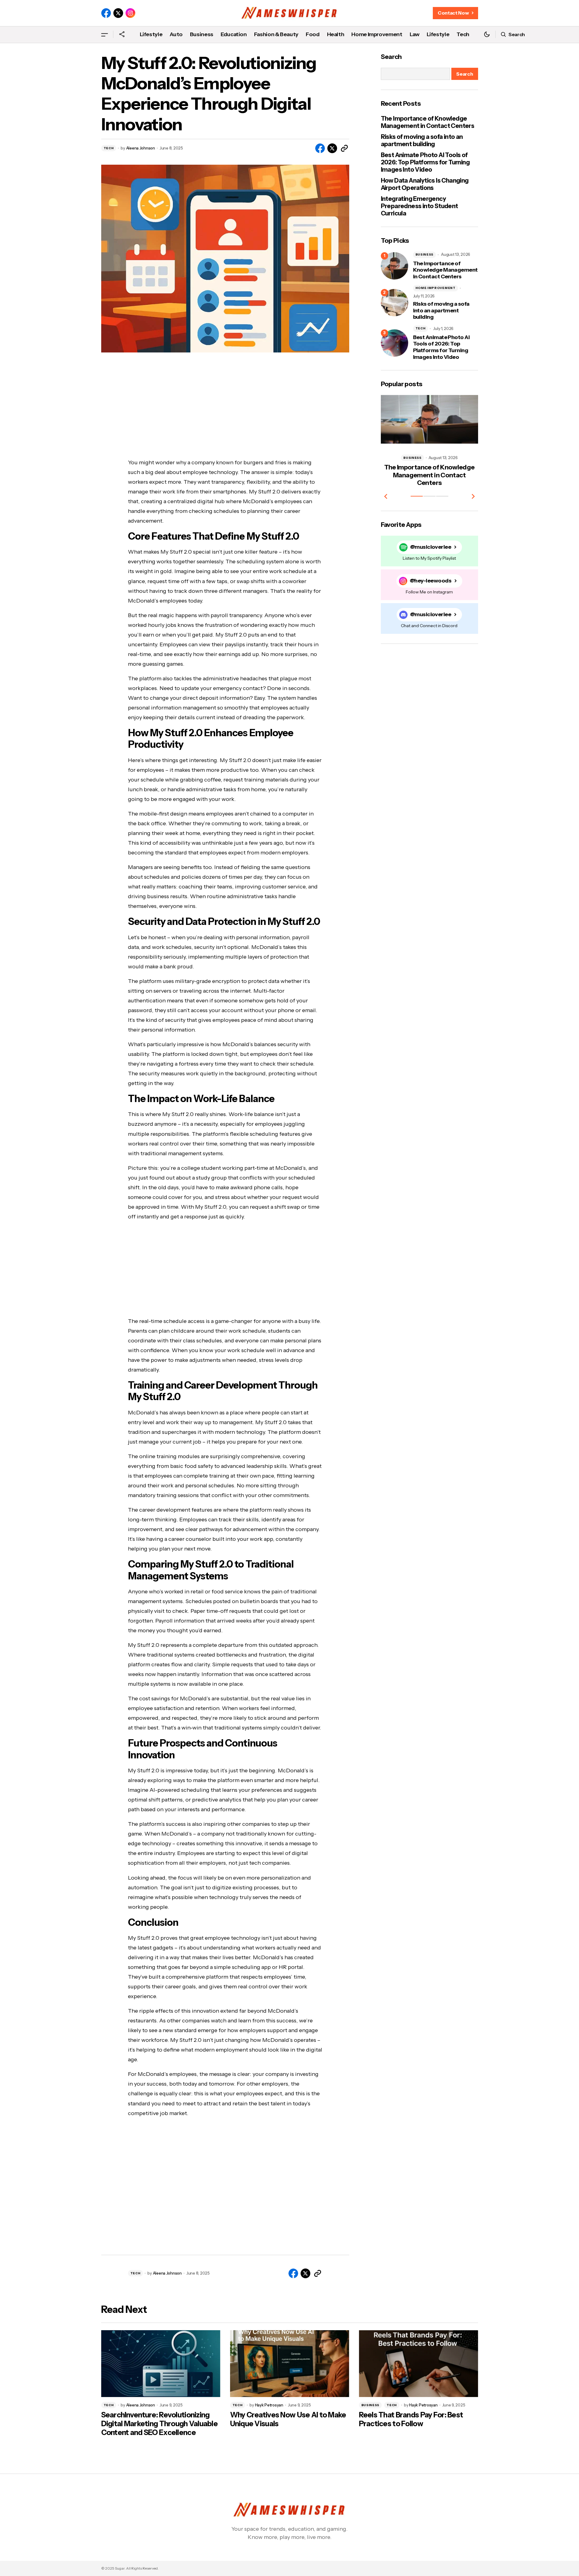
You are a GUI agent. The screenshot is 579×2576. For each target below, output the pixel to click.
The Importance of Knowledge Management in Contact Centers (428, 122)
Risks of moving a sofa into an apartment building (422, 140)
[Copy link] (344, 148)
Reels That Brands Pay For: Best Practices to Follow (411, 2419)
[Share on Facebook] (320, 148)
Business (425, 254)
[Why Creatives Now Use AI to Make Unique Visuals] (290, 2364)
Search (391, 57)
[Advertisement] (225, 410)
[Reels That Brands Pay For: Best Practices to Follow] (419, 2364)
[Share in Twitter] (332, 148)
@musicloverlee (431, 547)
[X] (118, 13)
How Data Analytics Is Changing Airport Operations (425, 184)
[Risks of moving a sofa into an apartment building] (395, 303)
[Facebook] (106, 13)
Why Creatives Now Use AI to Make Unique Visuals (288, 2419)
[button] (105, 34)
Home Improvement (436, 288)
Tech (109, 148)
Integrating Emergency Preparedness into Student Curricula (419, 206)
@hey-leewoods (431, 581)
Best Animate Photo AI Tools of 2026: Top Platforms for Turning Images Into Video (425, 162)
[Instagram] (130, 13)
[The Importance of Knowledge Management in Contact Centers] (395, 266)
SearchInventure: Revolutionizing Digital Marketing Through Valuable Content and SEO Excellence (160, 2424)
